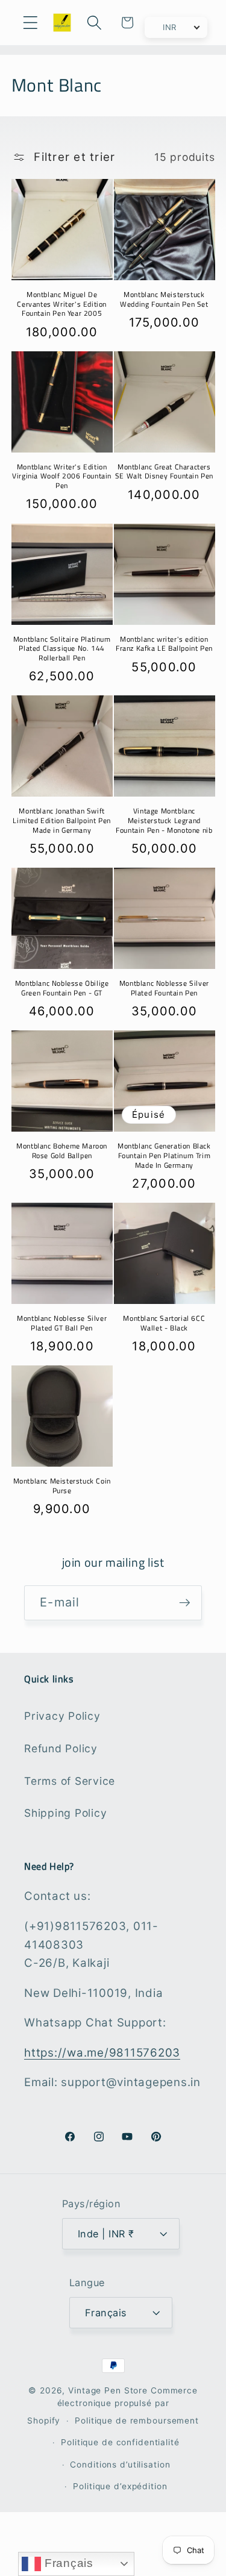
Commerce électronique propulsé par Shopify (112, 2405)
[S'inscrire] (185, 1603)
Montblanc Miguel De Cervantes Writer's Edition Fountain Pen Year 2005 (62, 304)
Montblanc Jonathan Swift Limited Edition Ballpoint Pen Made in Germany (61, 820)
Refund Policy (61, 1748)
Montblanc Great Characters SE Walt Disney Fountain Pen (164, 472)
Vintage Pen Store (108, 2390)
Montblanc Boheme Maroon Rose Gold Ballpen (62, 1151)
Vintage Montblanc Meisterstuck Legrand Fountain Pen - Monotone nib (164, 820)
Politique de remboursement (137, 2421)
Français (67, 2563)
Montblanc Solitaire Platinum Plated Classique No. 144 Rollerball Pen (62, 649)
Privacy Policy (62, 1716)
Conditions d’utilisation (120, 2465)
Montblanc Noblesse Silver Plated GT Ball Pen (62, 1323)
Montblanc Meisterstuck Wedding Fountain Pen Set (164, 299)
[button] (30, 23)
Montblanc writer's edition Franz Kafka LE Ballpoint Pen (164, 644)
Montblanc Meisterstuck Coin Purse (62, 1486)
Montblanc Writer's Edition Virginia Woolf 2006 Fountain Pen (62, 476)
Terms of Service (70, 1781)
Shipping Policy (65, 1813)
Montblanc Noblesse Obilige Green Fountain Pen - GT (62, 988)
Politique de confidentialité (120, 2442)
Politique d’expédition (120, 2486)
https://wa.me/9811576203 (102, 2053)
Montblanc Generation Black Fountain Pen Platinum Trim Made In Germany (164, 1155)
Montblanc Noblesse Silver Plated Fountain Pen (164, 988)
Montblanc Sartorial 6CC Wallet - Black (164, 1323)
